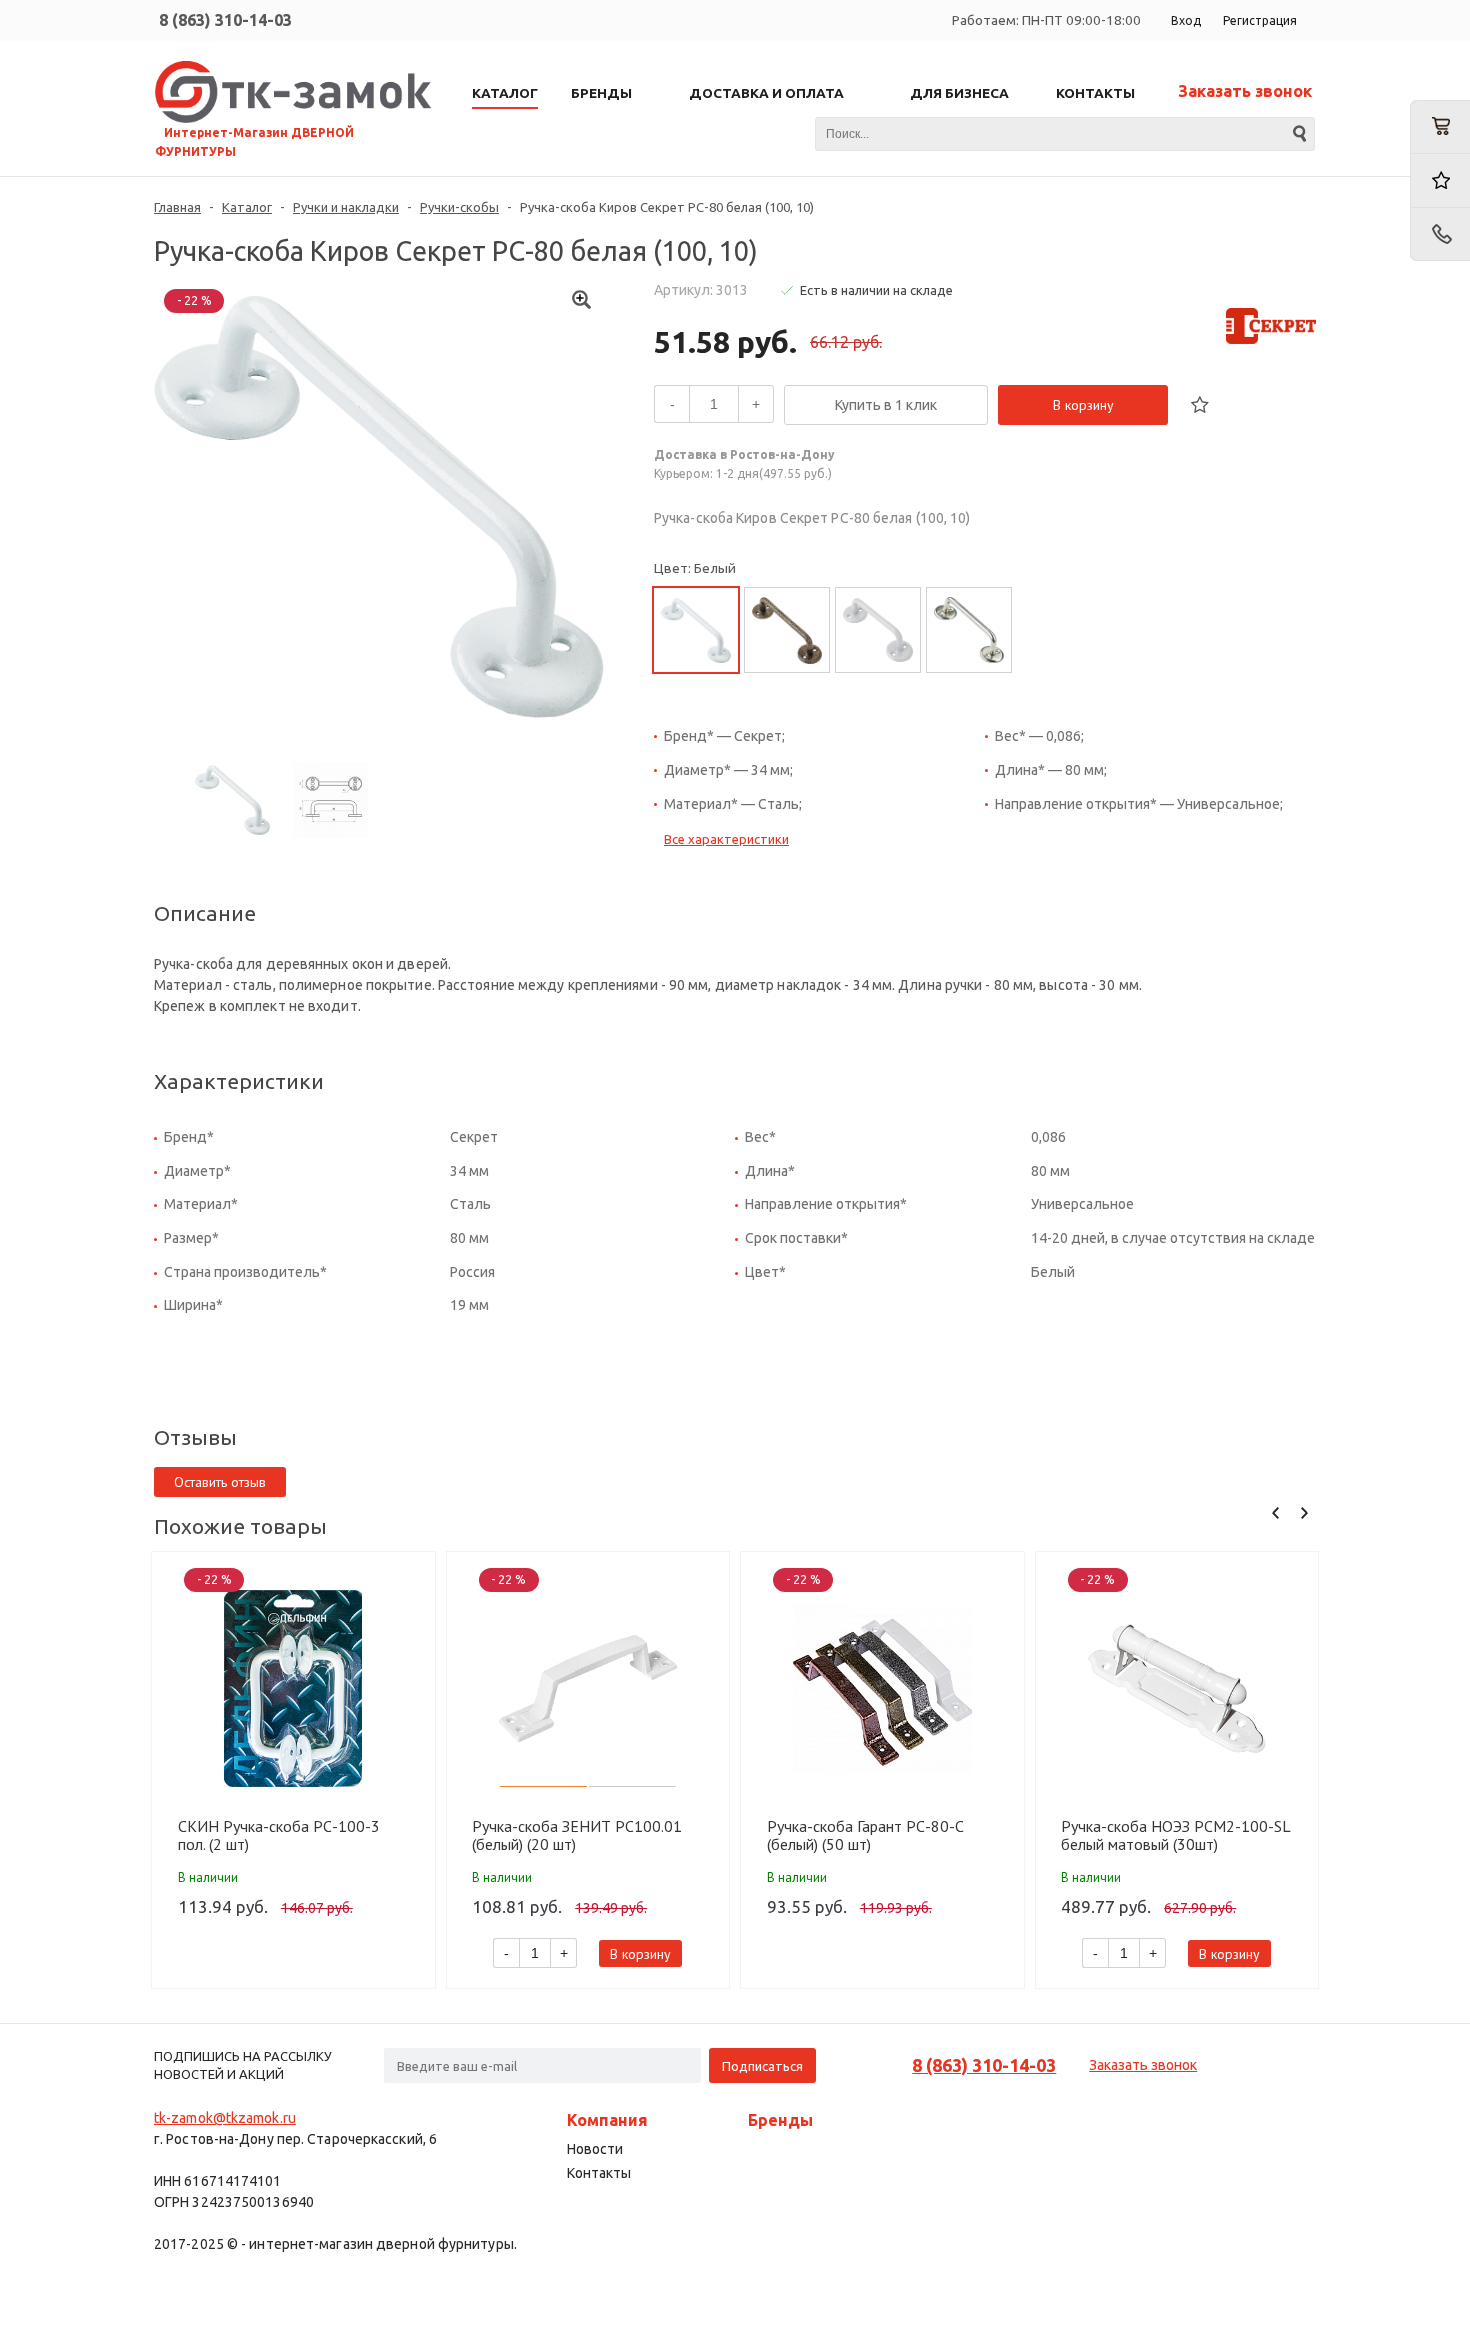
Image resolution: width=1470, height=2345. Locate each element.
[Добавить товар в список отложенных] (1200, 405)
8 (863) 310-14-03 (225, 20)
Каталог (247, 207)
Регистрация (1260, 20)
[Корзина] (1440, 127)
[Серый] (878, 630)
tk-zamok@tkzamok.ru (225, 2118)
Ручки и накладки (346, 207)
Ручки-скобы (459, 207)
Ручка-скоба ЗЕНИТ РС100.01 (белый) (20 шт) (577, 1835)
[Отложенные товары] (1440, 180)
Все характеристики (726, 839)
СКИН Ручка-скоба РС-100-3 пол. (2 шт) (279, 1835)
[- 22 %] (293, 1688)
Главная (177, 207)
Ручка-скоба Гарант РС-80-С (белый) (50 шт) (865, 1835)
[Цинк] (969, 630)
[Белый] (696, 630)
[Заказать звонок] (1440, 234)
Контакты (599, 2173)
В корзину (1083, 405)
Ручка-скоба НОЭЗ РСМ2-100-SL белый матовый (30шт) (1175, 1835)
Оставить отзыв (220, 1482)
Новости (595, 2149)
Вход (1186, 20)
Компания (607, 2120)
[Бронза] (787, 630)
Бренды (780, 2120)
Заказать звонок (1245, 91)
